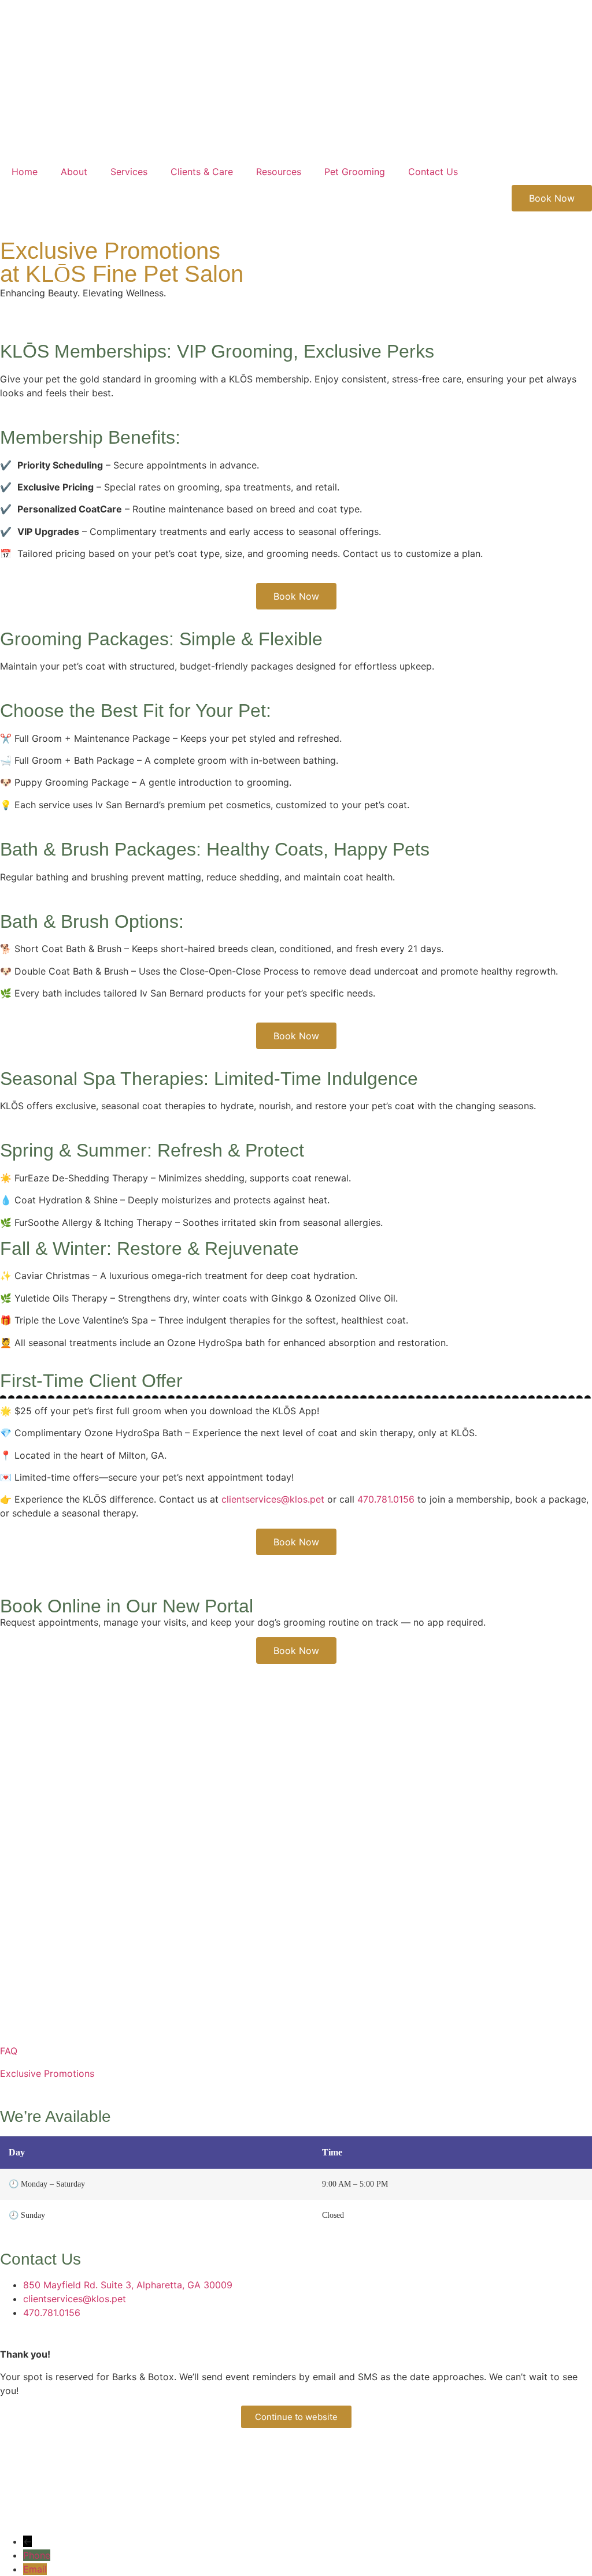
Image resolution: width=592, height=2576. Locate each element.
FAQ (9, 2051)
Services (129, 172)
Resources (279, 172)
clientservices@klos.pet (273, 1499)
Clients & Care (202, 172)
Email (35, 2569)
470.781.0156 (386, 1499)
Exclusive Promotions (47, 2073)
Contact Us (433, 172)
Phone (37, 2555)
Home (25, 172)
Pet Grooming (355, 172)
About (74, 172)
